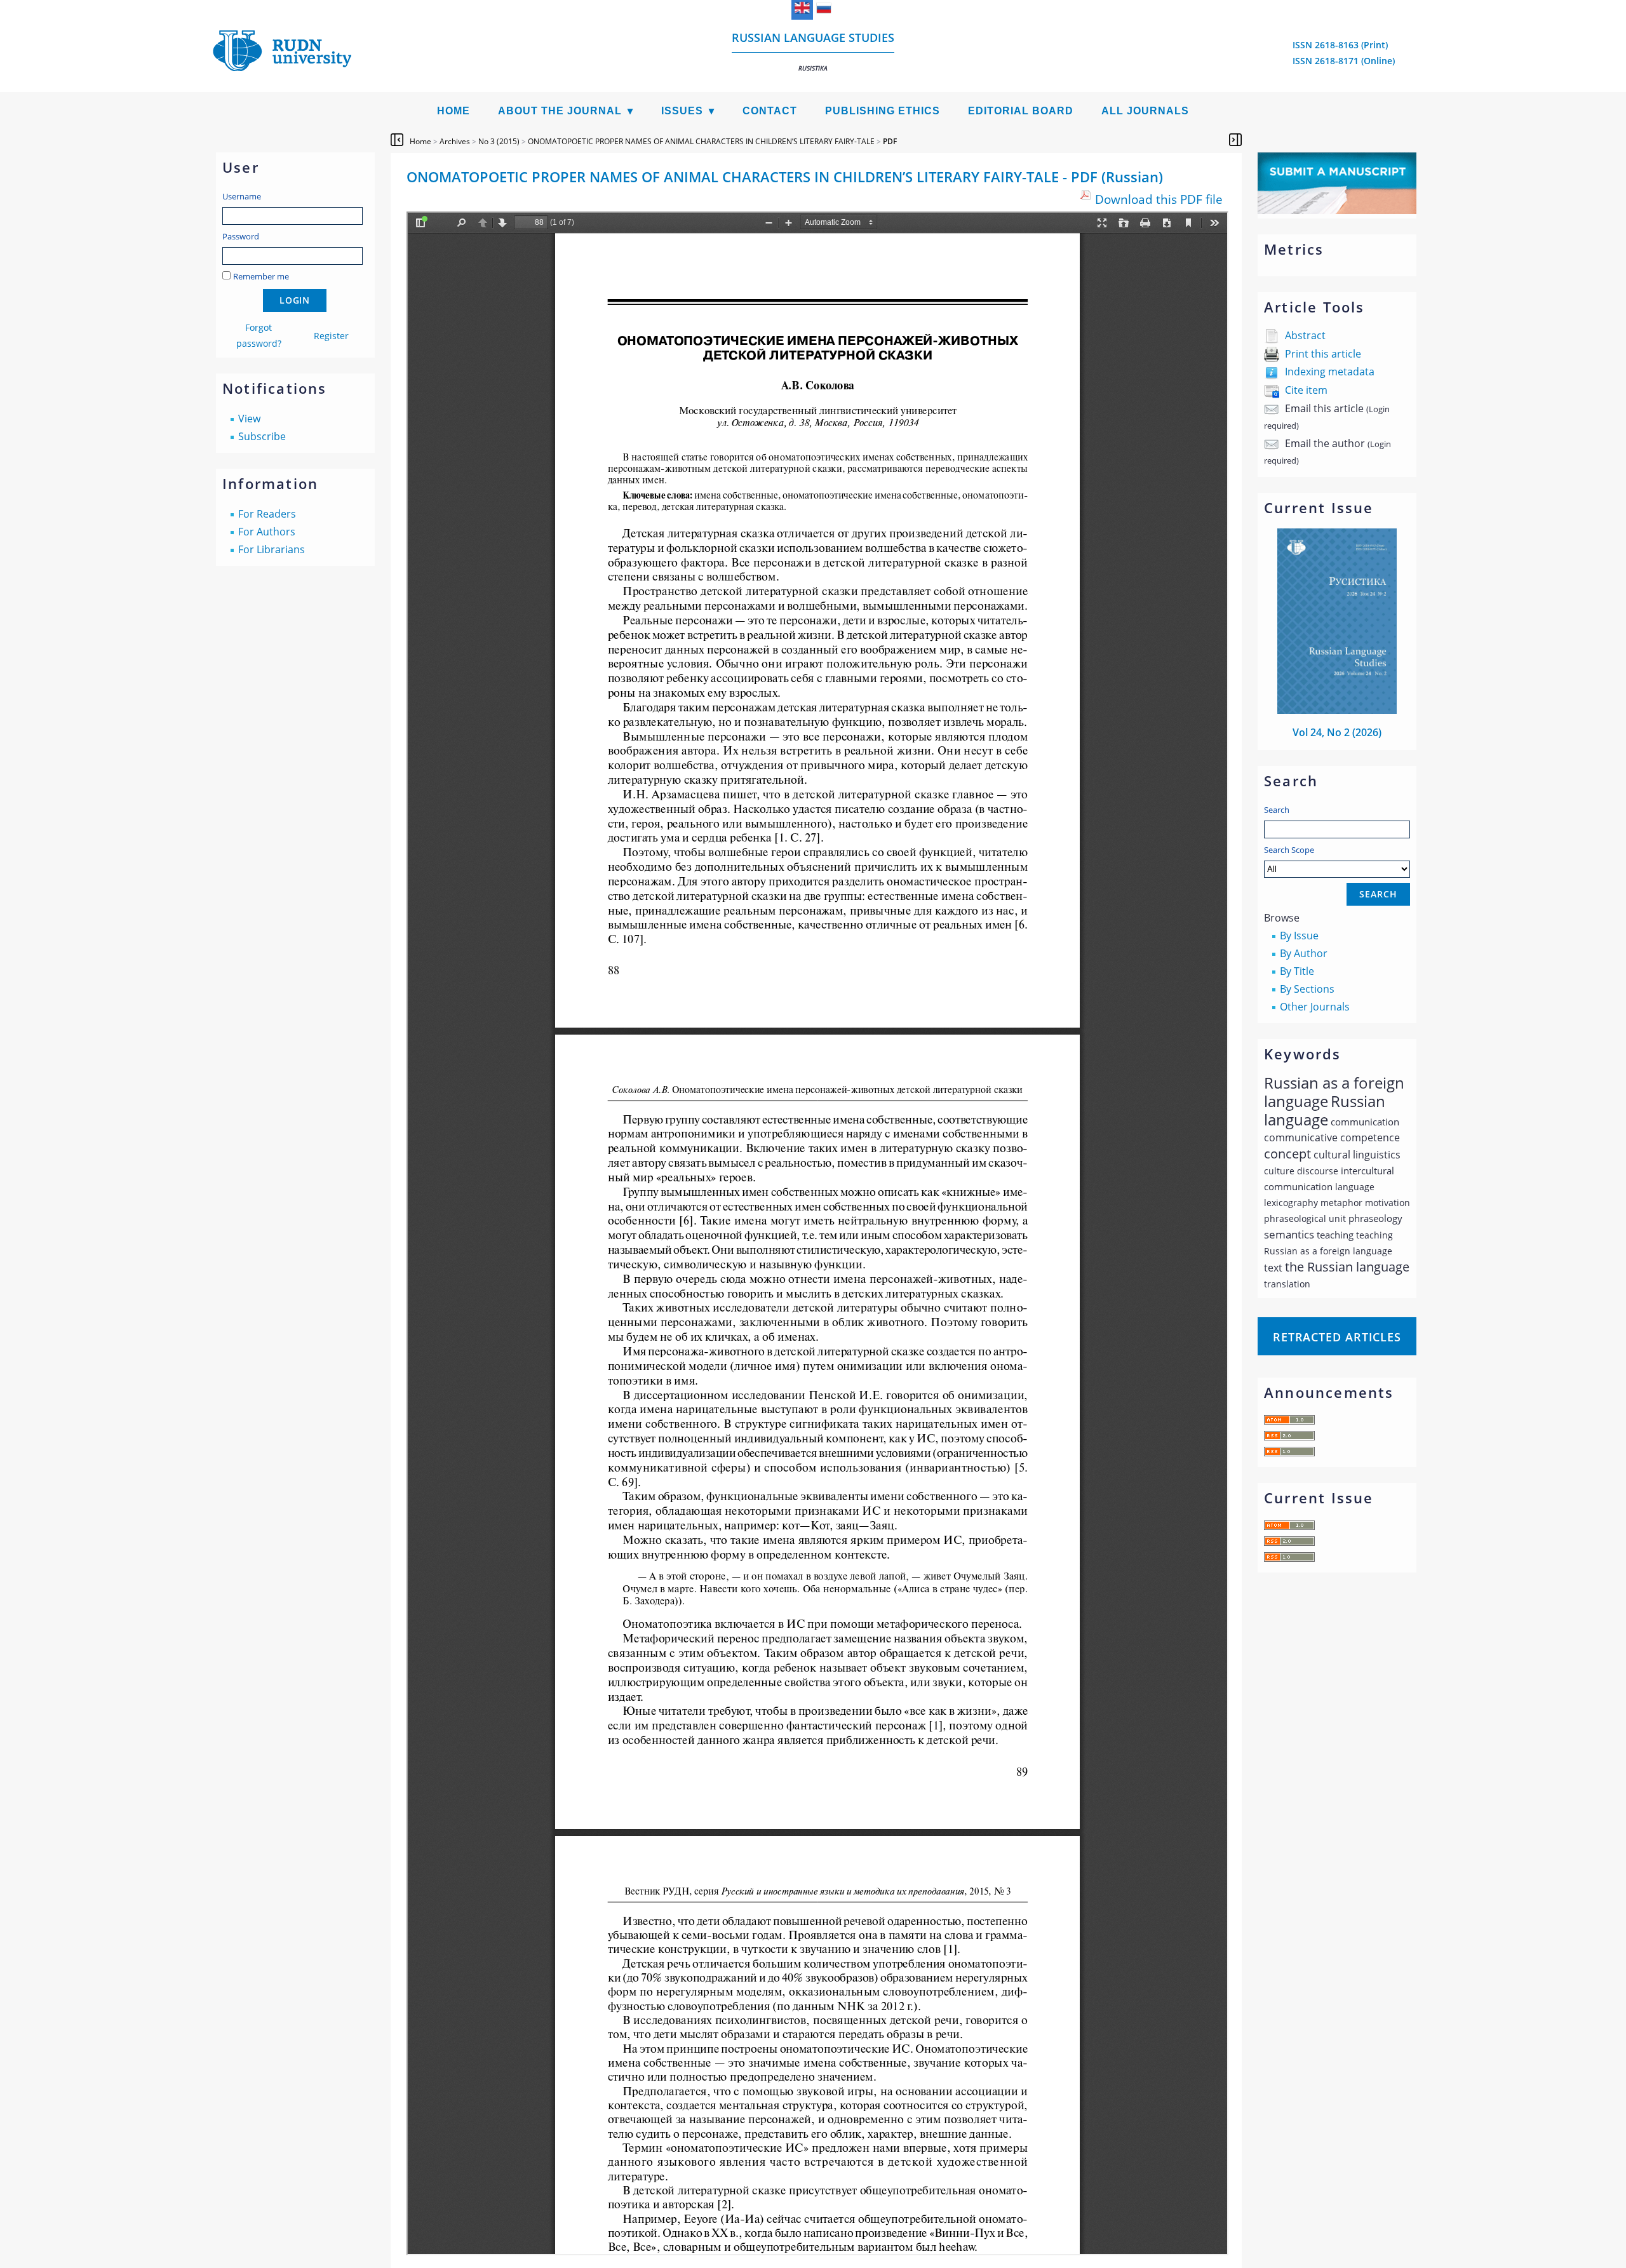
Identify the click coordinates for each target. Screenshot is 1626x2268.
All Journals (1145, 111)
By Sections (1307, 989)
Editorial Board (1021, 111)
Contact (770, 111)
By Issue (1299, 936)
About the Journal (560, 111)
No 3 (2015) (499, 141)
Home (454, 111)
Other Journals (1315, 1007)
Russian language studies (813, 51)
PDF (890, 141)
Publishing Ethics (883, 111)
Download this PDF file (1159, 199)
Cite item (1306, 390)
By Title (1297, 971)
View (249, 419)
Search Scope (1289, 850)
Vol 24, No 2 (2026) (1337, 732)
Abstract (1305, 335)
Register (331, 336)
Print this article (1323, 354)
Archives (455, 141)
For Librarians (272, 549)
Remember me (261, 276)
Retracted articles (1337, 1337)
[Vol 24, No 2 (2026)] (1337, 710)
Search (1277, 810)
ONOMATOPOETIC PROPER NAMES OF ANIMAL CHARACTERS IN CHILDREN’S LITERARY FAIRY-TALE (701, 141)
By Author (1304, 953)
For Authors (267, 532)
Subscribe (262, 436)
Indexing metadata (1330, 372)
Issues (682, 111)
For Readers (267, 514)
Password (241, 236)
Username (242, 196)
